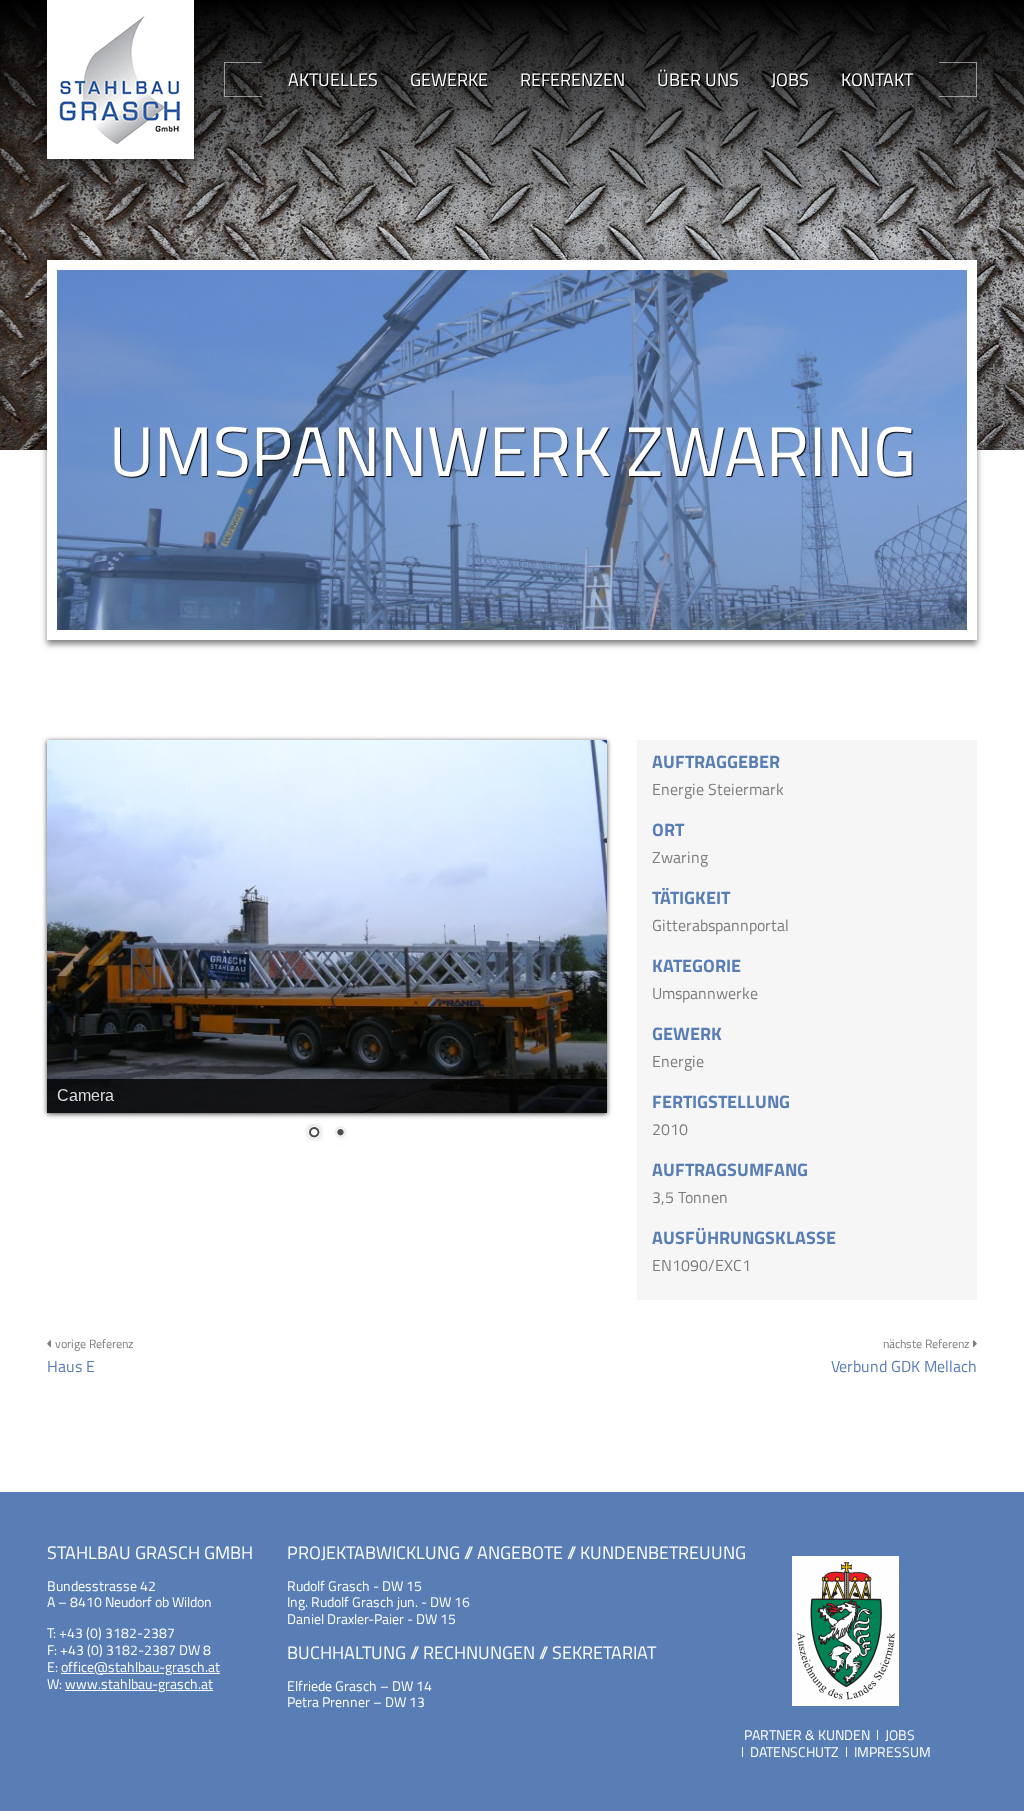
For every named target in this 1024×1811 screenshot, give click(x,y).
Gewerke (449, 79)
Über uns (698, 79)
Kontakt (877, 79)
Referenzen (572, 79)
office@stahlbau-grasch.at (140, 1666)
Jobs (790, 79)
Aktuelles (333, 79)
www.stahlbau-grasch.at (139, 1683)
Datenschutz (794, 1751)
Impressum (892, 1751)
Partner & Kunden (807, 1734)
